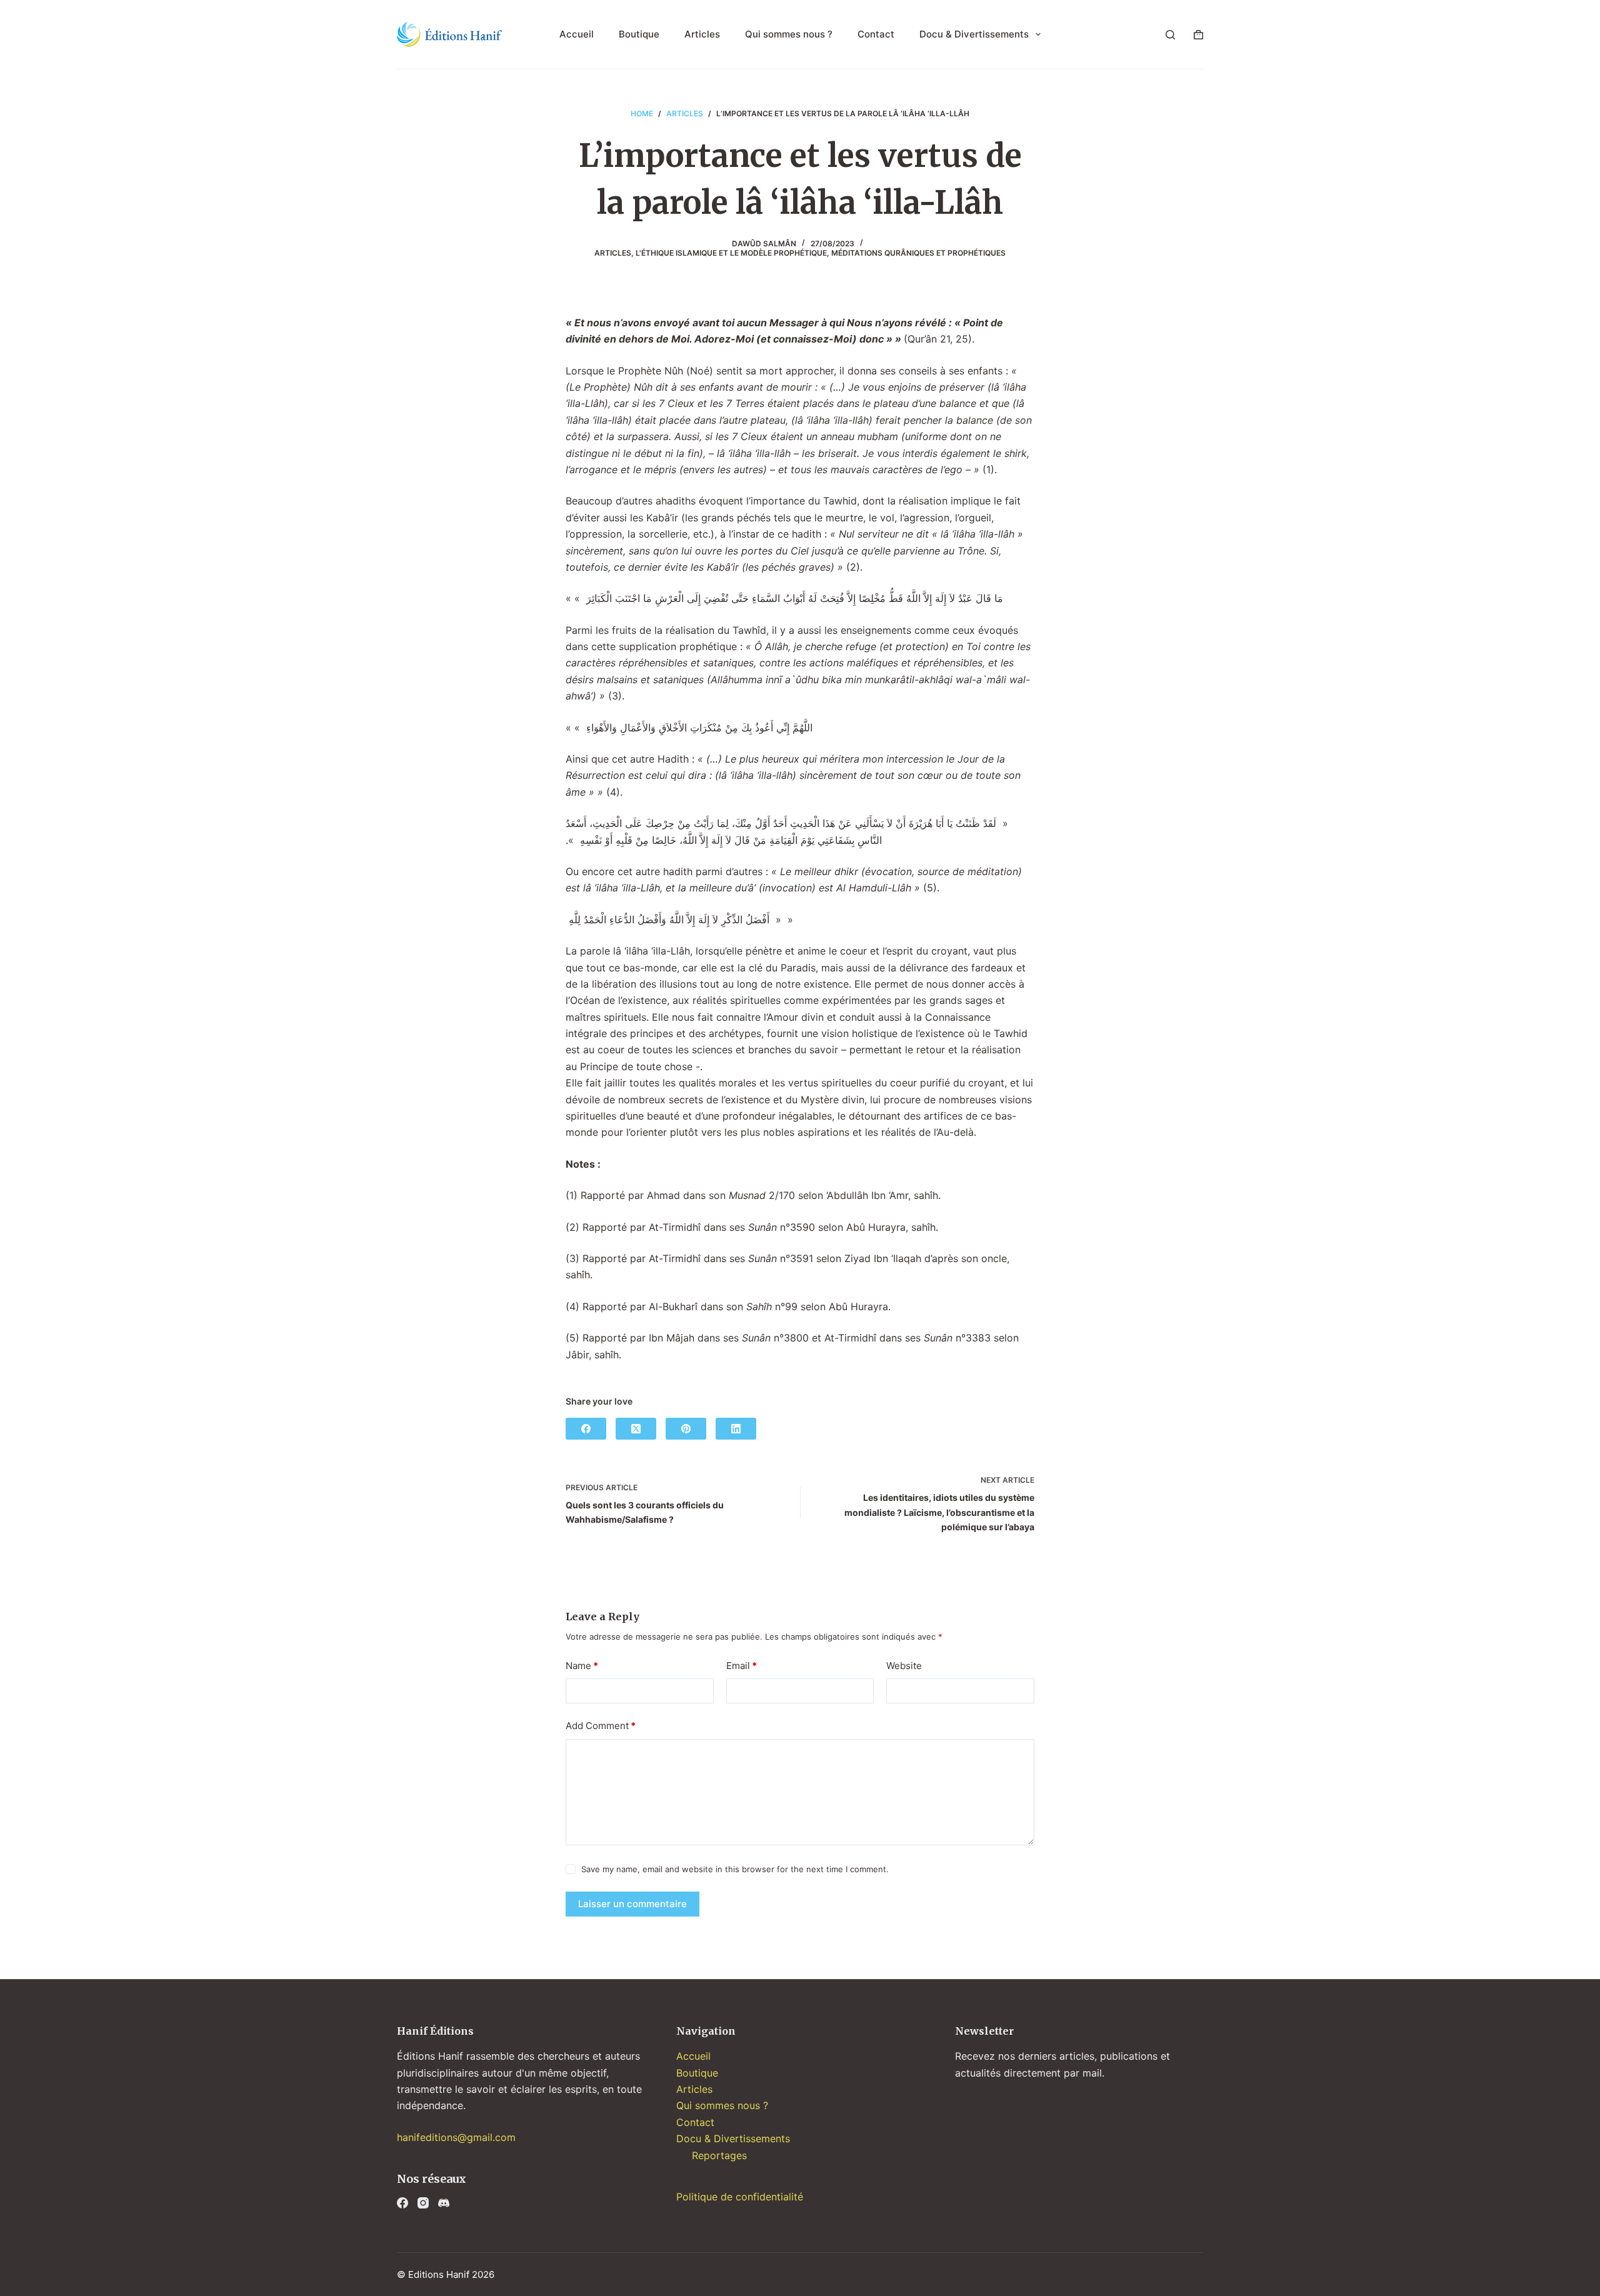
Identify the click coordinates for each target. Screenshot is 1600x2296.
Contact (876, 34)
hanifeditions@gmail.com (456, 2137)
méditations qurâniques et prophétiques (918, 253)
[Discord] (444, 2203)
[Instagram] (423, 2203)
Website (904, 1666)
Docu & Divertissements (974, 34)
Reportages (719, 2155)
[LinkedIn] (736, 1429)
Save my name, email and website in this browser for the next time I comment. (735, 1869)
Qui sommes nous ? (789, 34)
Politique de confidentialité (740, 2197)
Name (582, 1666)
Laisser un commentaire (632, 1904)
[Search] (1170, 35)
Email (742, 1666)
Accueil (577, 34)
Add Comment (601, 1726)
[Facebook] (586, 1429)
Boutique (639, 34)
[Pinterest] (686, 1429)
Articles (702, 34)
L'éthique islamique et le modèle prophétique (731, 253)
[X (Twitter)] (636, 1429)
